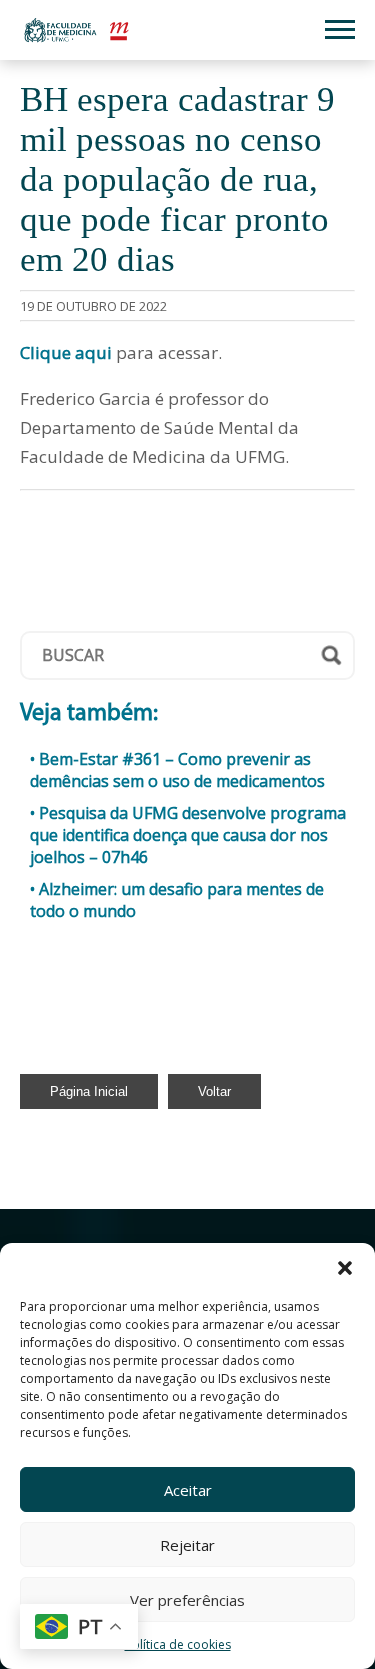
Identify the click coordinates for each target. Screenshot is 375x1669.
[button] (345, 1268)
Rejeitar (187, 1545)
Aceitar (188, 1490)
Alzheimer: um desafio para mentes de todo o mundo (177, 900)
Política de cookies (178, 1644)
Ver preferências (187, 1600)
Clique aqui (66, 352)
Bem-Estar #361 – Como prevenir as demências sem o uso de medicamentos (177, 770)
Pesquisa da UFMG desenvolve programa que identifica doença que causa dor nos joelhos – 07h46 (188, 835)
